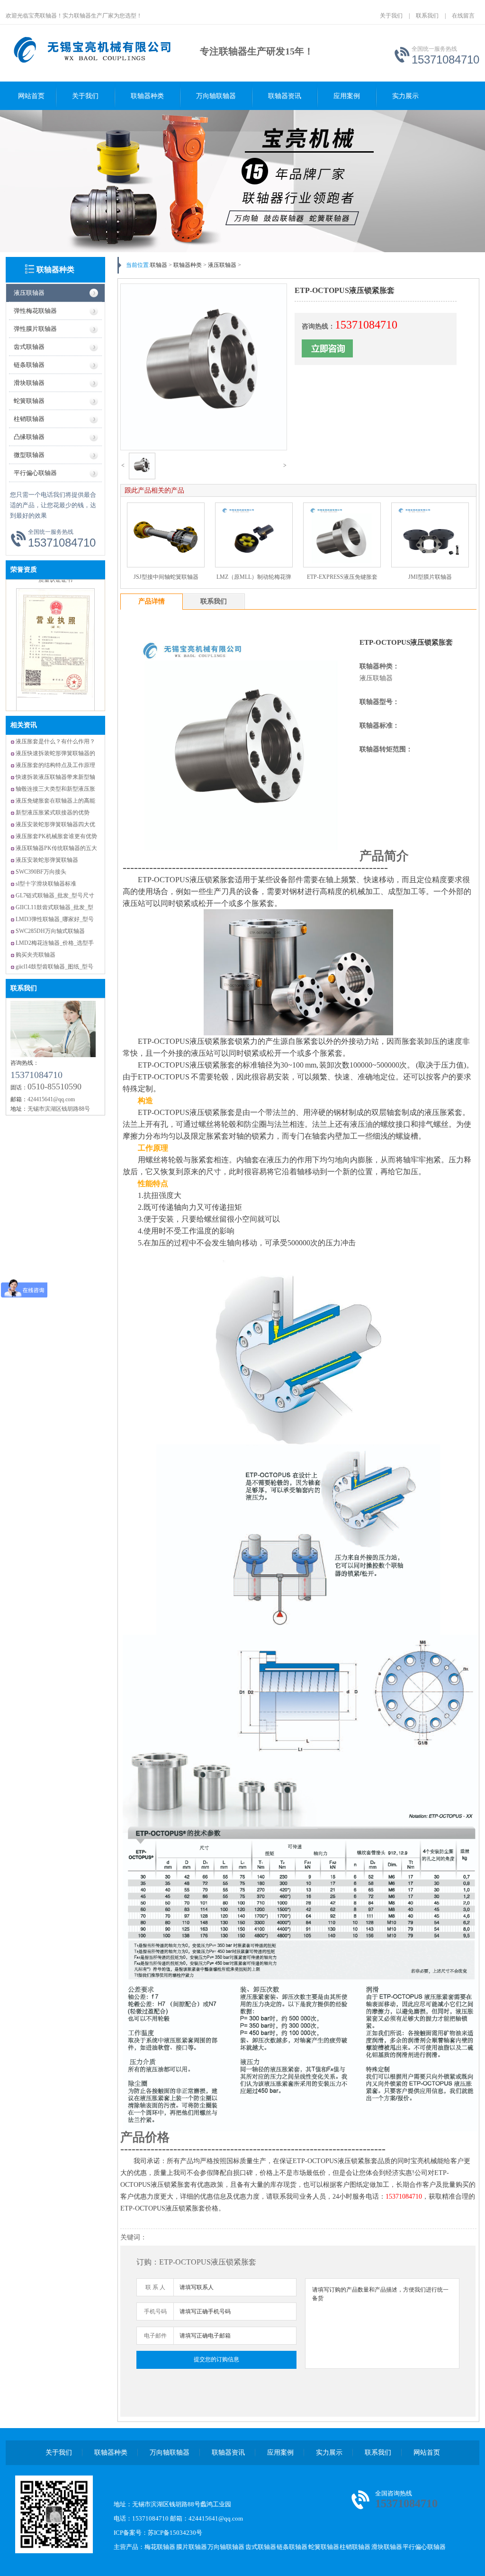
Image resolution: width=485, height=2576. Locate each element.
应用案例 (347, 96)
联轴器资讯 (285, 96)
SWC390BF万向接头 (41, 872)
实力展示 (405, 96)
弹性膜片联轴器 (35, 329)
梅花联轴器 (160, 2547)
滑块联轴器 (29, 383)
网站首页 (31, 96)
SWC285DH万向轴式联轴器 (50, 931)
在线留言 (463, 16)
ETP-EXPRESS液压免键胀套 (342, 577)
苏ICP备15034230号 (175, 2533)
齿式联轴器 (29, 347)
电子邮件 (155, 2336)
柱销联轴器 (29, 419)
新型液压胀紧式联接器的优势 (53, 813)
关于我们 (391, 16)
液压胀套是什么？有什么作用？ (55, 741)
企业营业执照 (55, 683)
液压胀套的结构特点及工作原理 (55, 765)
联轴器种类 (147, 96)
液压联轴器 (29, 293)
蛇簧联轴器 (29, 401)
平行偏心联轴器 (35, 473)
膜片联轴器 (192, 2547)
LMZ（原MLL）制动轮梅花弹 (254, 577)
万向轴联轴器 (216, 96)
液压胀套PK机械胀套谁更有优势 (56, 836)
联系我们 (427, 16)
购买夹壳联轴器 (36, 955)
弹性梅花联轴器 (35, 311)
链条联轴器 (29, 365)
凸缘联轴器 (29, 437)
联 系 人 (155, 2287)
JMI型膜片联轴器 (430, 577)
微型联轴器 (29, 455)
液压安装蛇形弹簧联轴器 (47, 860)
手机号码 (155, 2311)
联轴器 (159, 265)
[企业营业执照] (55, 673)
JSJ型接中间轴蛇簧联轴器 (166, 577)
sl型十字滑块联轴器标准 (46, 884)
